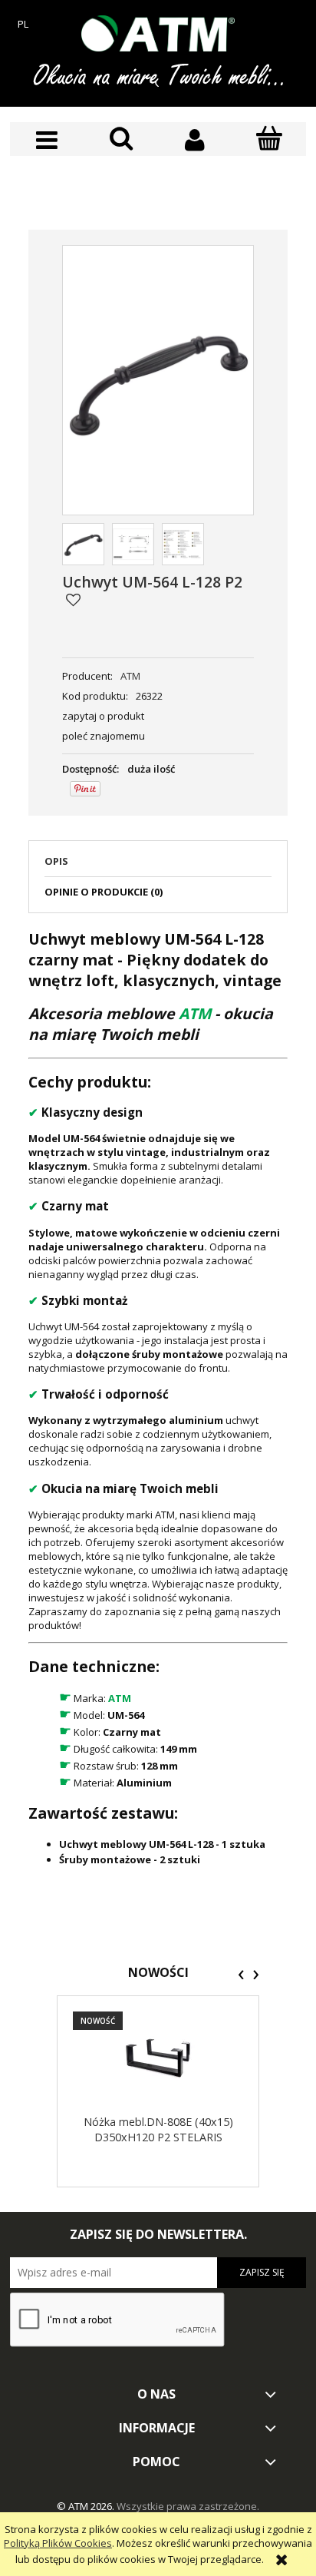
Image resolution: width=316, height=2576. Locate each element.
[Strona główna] (158, 33)
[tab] (158, 866)
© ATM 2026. (87, 2506)
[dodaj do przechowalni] (73, 600)
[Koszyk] (270, 139)
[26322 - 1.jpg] (183, 544)
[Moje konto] (195, 140)
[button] (47, 140)
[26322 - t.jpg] (133, 544)
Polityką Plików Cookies (58, 2543)
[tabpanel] (158, 1397)
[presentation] (241, 1975)
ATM (130, 676)
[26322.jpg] (83, 544)
